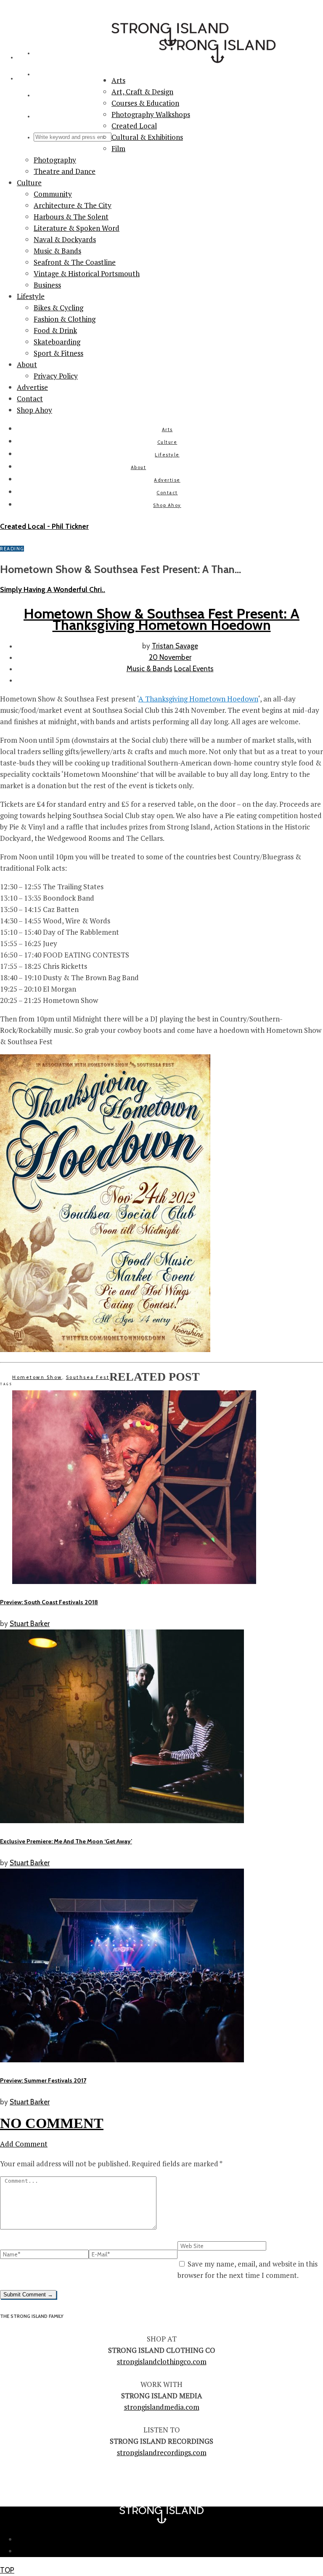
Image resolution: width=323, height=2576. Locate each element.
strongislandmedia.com (162, 2407)
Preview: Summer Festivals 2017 (43, 2080)
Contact (30, 399)
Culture (29, 183)
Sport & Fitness (58, 353)
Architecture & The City (73, 205)
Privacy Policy (56, 376)
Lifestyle (31, 296)
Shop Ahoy (34, 410)
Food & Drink (55, 330)
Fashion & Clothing (65, 319)
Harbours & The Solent (71, 217)
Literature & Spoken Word (77, 228)
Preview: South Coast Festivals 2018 (49, 1602)
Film (118, 148)
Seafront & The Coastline (75, 262)
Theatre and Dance (65, 171)
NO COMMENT (52, 2123)
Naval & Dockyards (65, 239)
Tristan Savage (175, 646)
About (27, 364)
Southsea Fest (88, 1377)
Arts (167, 429)
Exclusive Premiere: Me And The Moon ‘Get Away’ (66, 1841)
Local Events (194, 669)
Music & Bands (57, 251)
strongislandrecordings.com (162, 2452)
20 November (170, 657)
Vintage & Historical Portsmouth (87, 273)
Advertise (32, 387)
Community (53, 194)
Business (47, 285)
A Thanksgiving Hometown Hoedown (198, 699)
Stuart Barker (30, 1624)
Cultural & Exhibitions (147, 137)
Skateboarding (57, 342)
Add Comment (24, 2144)
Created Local (134, 126)
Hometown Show (37, 1377)
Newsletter (170, 2539)
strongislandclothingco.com (162, 2361)
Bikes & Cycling (58, 308)
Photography (55, 160)
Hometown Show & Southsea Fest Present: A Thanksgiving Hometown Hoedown (161, 619)
